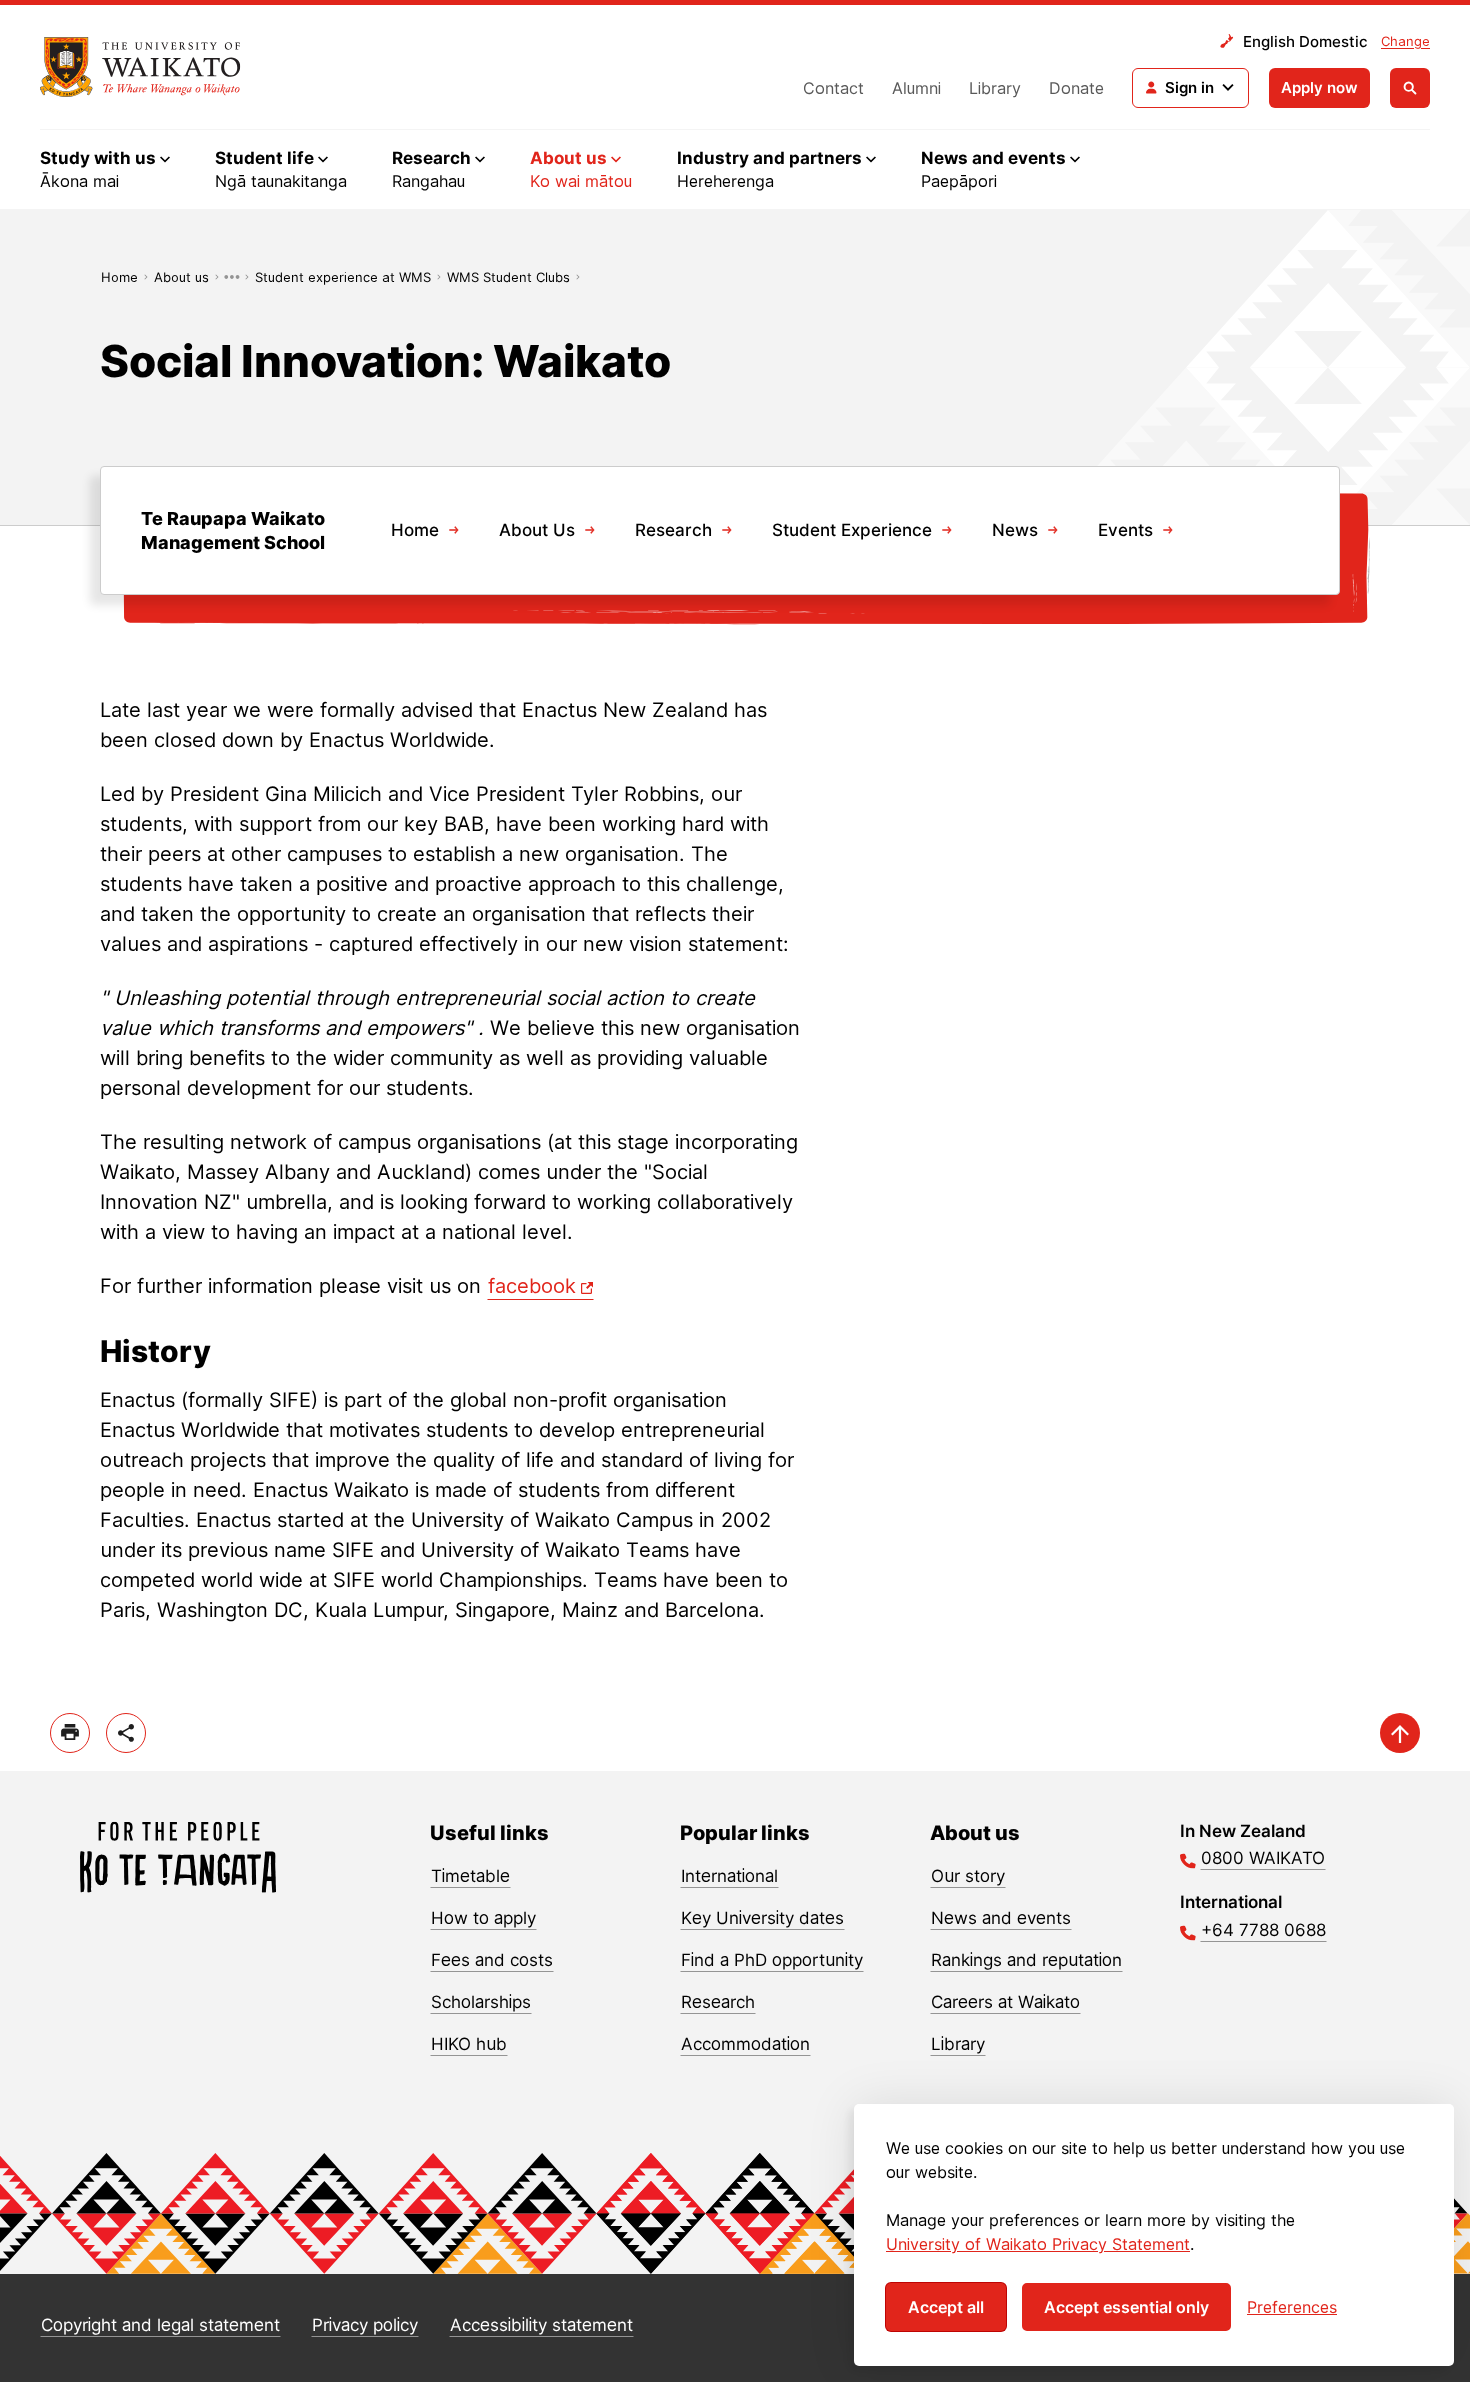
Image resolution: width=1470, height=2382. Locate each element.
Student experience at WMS (343, 277)
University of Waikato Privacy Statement (1038, 2244)
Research (673, 530)
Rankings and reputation (1026, 1960)
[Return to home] (140, 67)
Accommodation (745, 2044)
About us (181, 277)
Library (995, 88)
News (1015, 530)
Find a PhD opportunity (772, 1960)
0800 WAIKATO (1263, 1858)
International (729, 1876)
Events (1125, 530)
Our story (968, 1876)
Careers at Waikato (1005, 2002)
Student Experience (852, 530)
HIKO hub (469, 2044)
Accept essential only (1126, 2307)
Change (1405, 41)
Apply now (1319, 87)
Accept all (946, 2307)
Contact (833, 88)
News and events (1001, 1918)
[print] (70, 1733)
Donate (1076, 88)
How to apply (483, 1918)
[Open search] (1410, 88)
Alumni (916, 88)
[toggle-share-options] (126, 1733)
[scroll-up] (1400, 1733)
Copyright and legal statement (160, 2325)
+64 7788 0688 (1263, 1930)
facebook (532, 1286)
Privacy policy (365, 2325)
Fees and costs (492, 1960)
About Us (537, 530)
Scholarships (481, 2002)
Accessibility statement (541, 2325)
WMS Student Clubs (508, 277)
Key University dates (762, 1918)
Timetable (470, 1876)
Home (119, 277)
